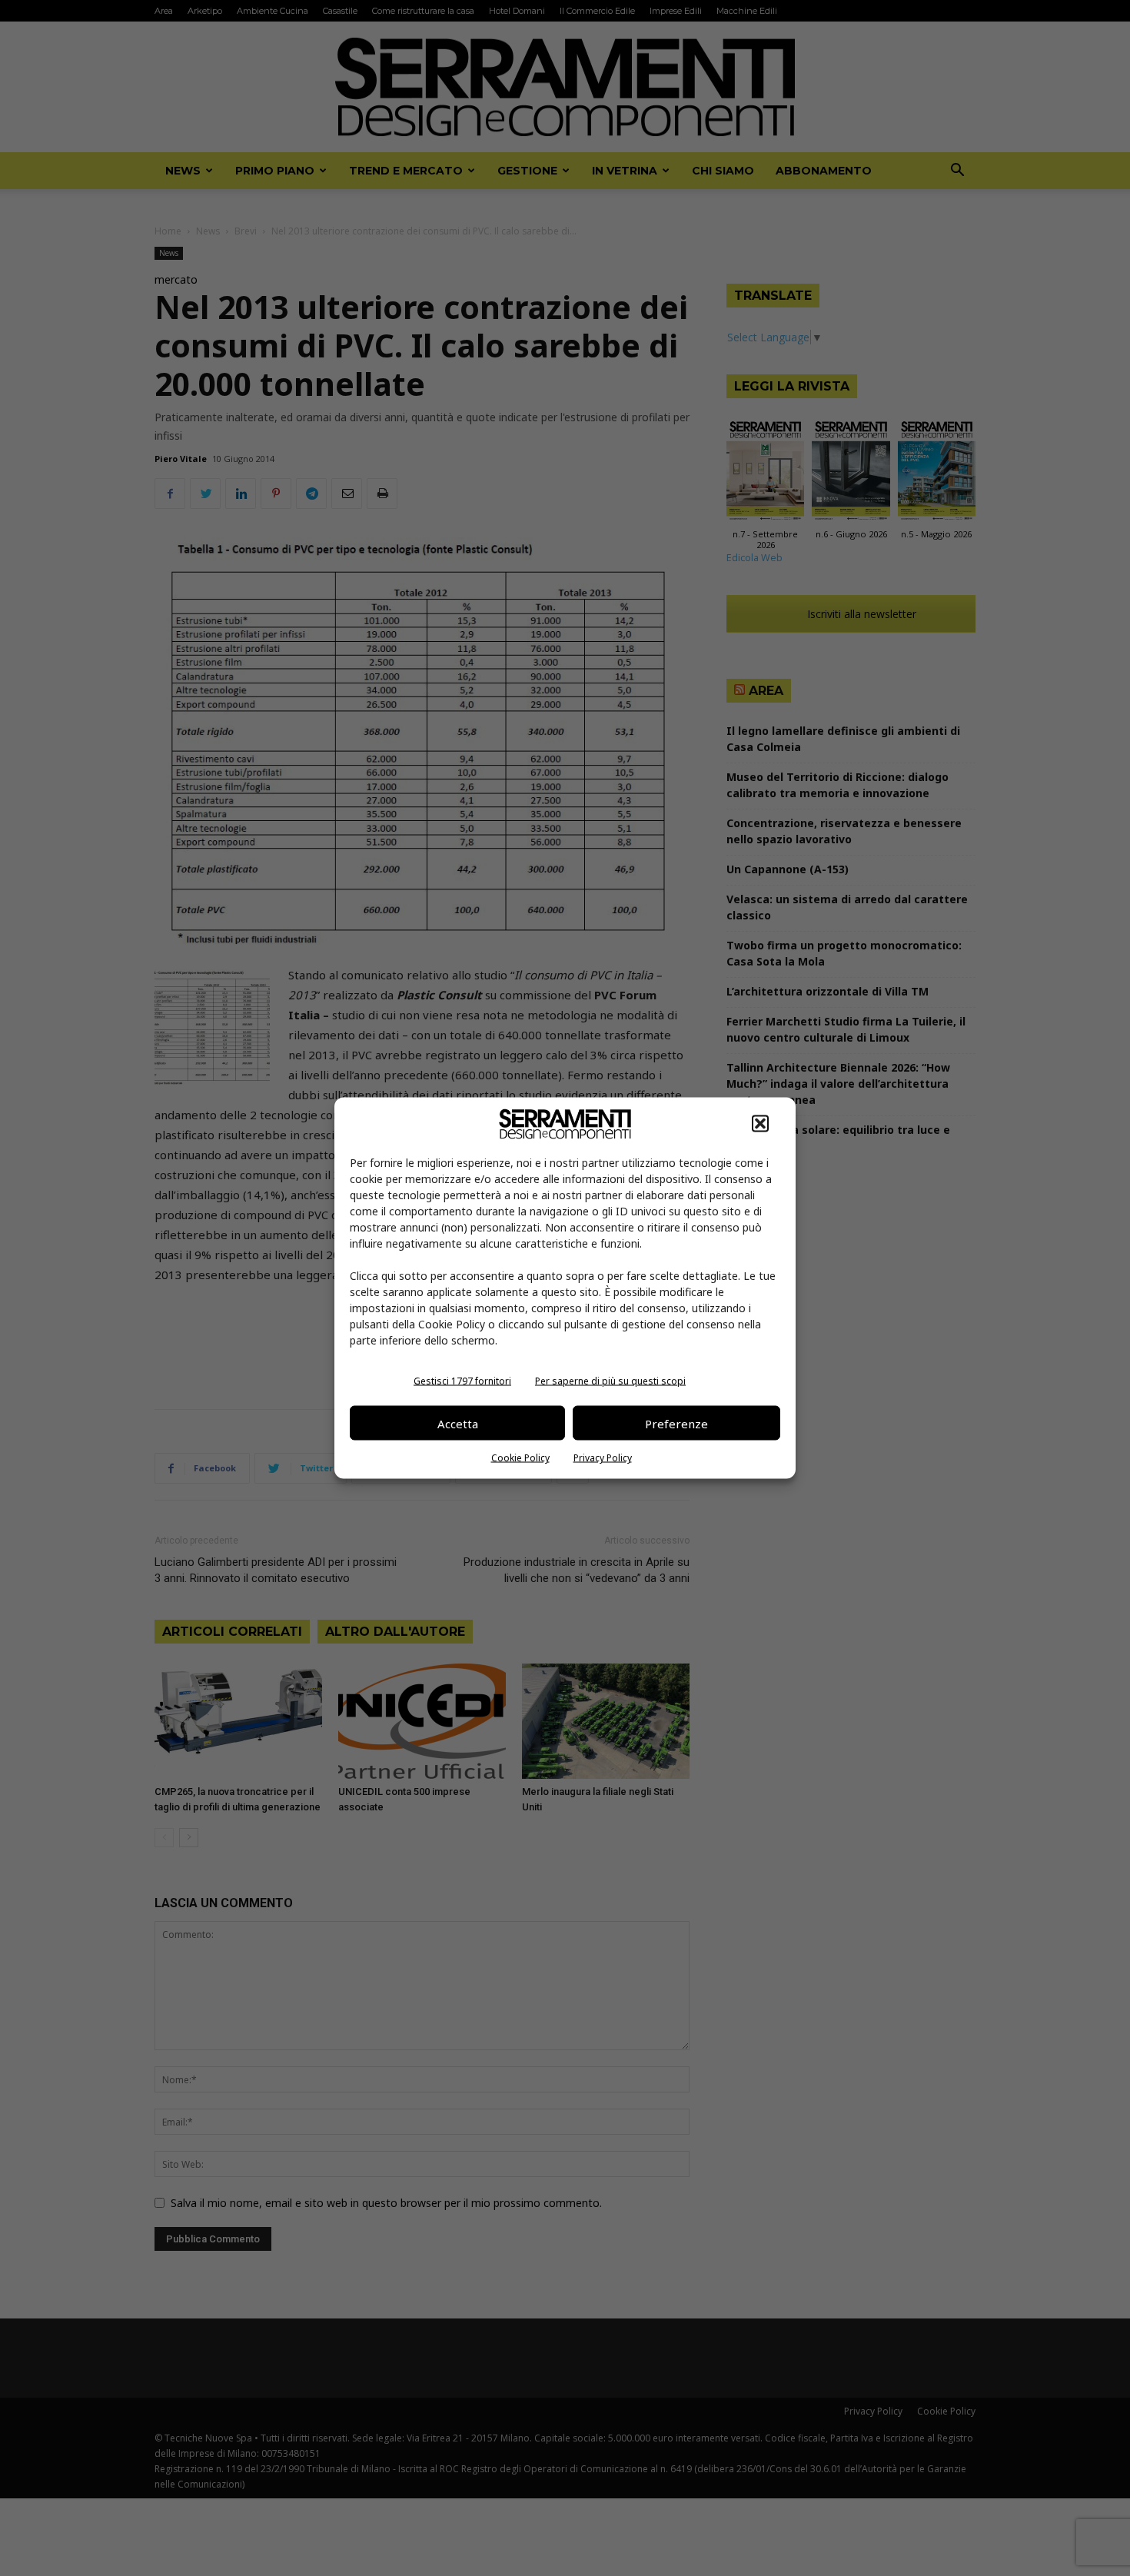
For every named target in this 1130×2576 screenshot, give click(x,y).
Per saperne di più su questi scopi (610, 1381)
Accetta (458, 1423)
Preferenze (676, 1423)
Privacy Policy (603, 1458)
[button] (760, 1124)
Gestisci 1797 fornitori (462, 1381)
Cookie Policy (520, 1458)
